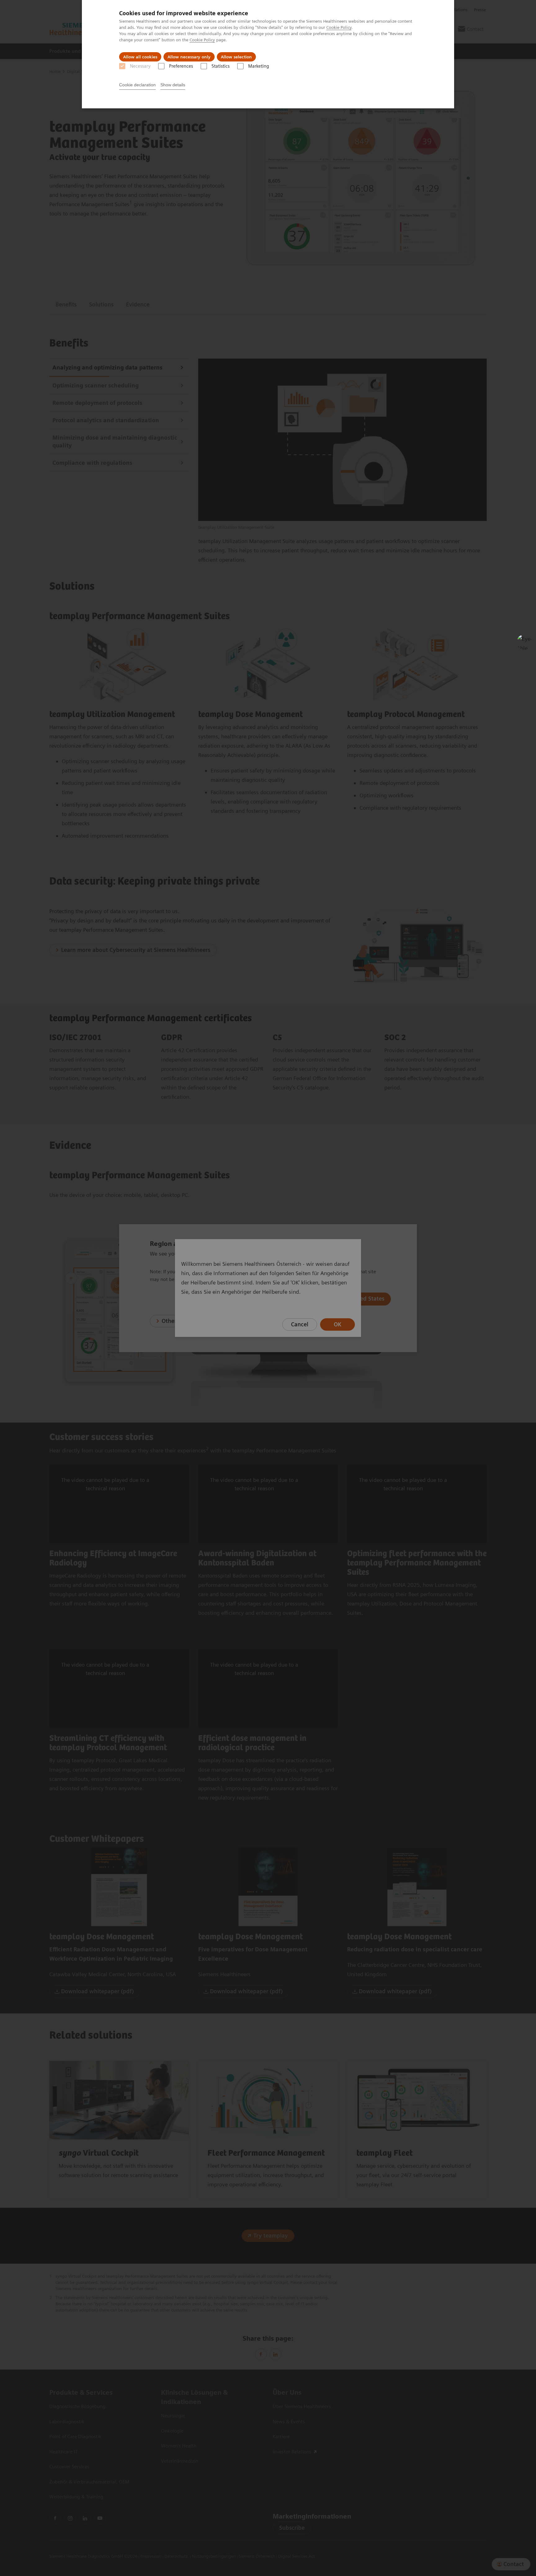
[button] (525, 642)
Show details (173, 85)
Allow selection (236, 57)
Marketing (259, 66)
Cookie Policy (339, 27)
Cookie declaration (137, 85)
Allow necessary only (189, 57)
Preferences (181, 66)
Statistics (221, 66)
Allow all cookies (140, 57)
